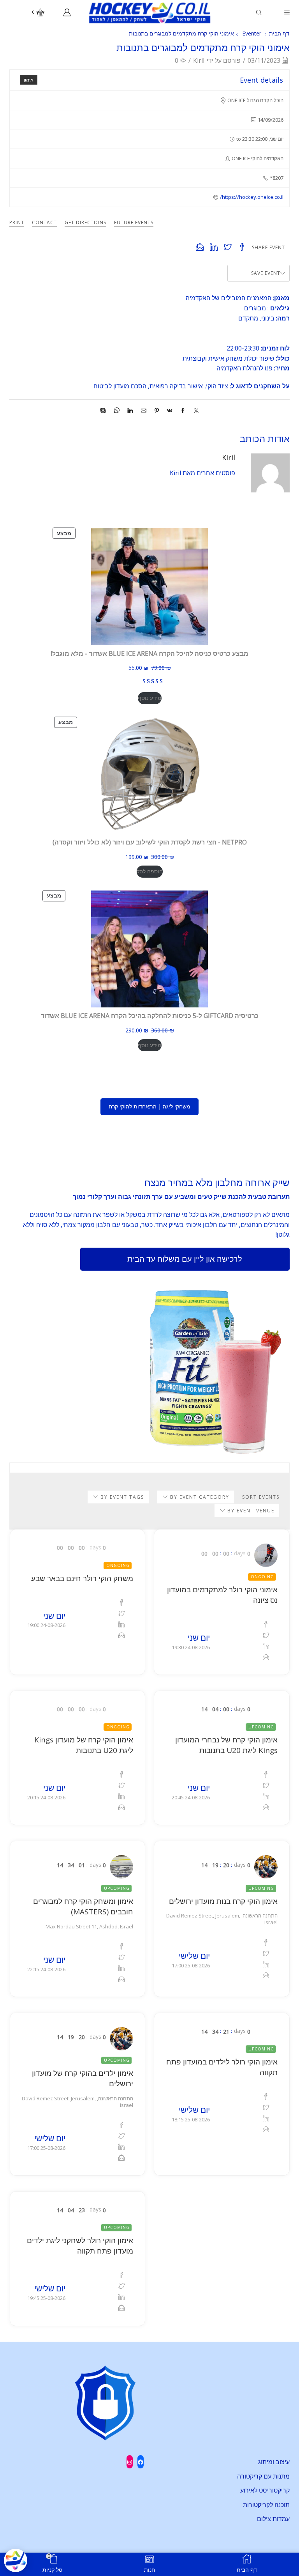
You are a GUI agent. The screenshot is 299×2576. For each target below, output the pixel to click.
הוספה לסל (150, 871)
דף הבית (279, 33)
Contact (44, 222)
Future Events (134, 222)
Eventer (252, 33)
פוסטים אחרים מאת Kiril (202, 473)
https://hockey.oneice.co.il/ (252, 197)
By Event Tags (121, 1497)
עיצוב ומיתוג (274, 2462)
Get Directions (85, 222)
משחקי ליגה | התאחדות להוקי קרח (149, 1106)
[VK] (170, 411)
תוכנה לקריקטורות (266, 2505)
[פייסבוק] (183, 411)
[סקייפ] (105, 411)
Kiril (199, 60)
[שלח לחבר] (144, 411)
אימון (29, 80)
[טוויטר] (194, 411)
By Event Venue (250, 1511)
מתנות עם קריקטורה (263, 2476)
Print (17, 222)
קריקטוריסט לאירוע (265, 2490)
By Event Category (199, 1497)
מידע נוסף (150, 698)
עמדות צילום (273, 2519)
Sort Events (261, 1497)
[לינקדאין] (130, 411)
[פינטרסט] (157, 411)
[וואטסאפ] (117, 411)
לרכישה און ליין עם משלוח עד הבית (185, 1259)
